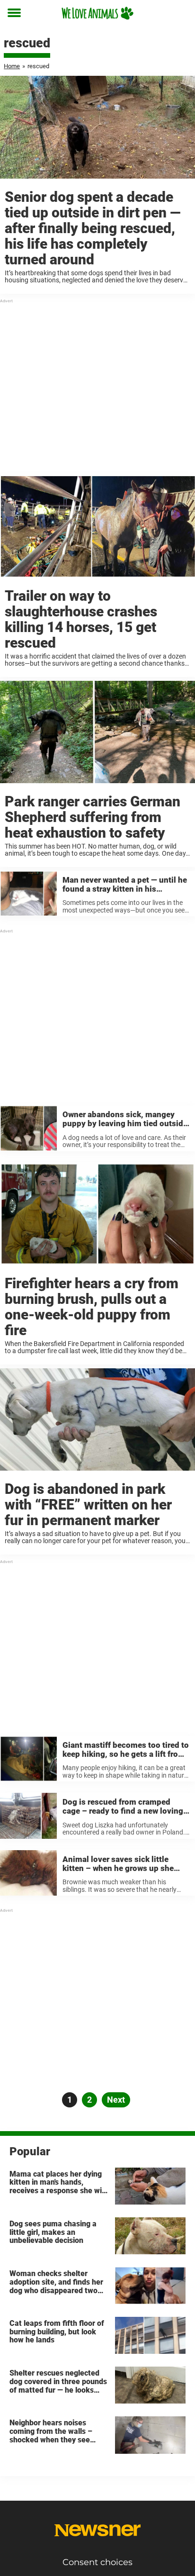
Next (116, 2100)
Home (12, 66)
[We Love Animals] (97, 13)
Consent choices (97, 2562)
